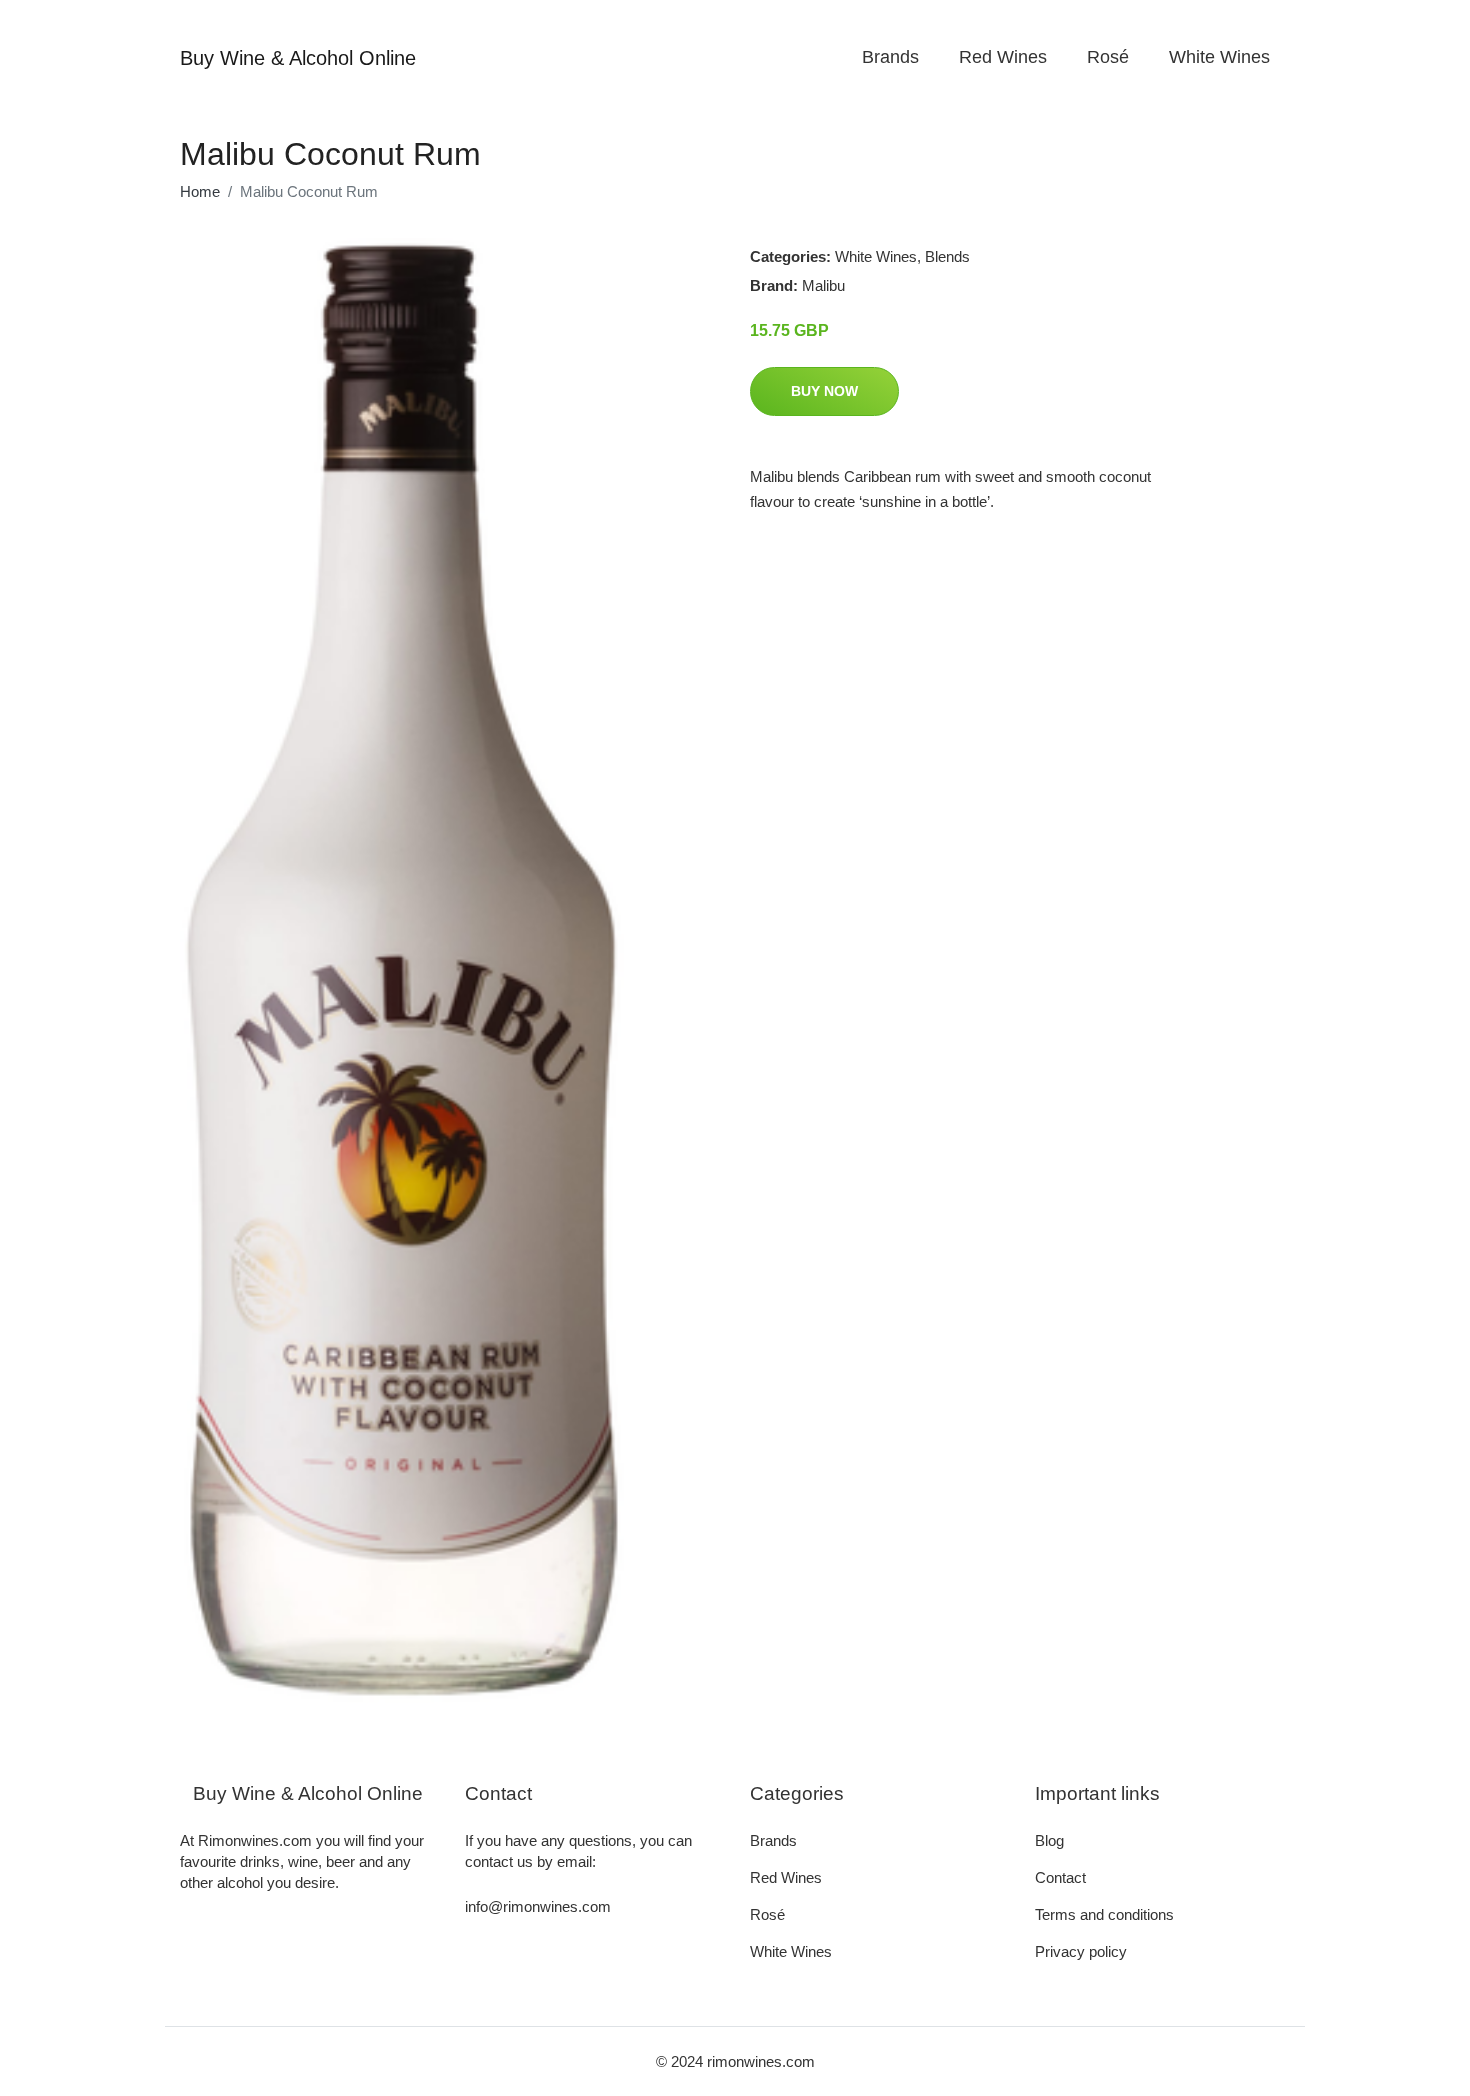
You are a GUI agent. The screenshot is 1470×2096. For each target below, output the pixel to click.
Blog (1049, 1840)
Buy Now (824, 391)
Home (200, 191)
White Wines (1219, 57)
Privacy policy (1081, 1951)
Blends (947, 256)
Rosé (1108, 57)
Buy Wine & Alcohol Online (298, 58)
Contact (1060, 1877)
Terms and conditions (1104, 1914)
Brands (890, 57)
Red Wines (1003, 57)
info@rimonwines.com (538, 1906)
